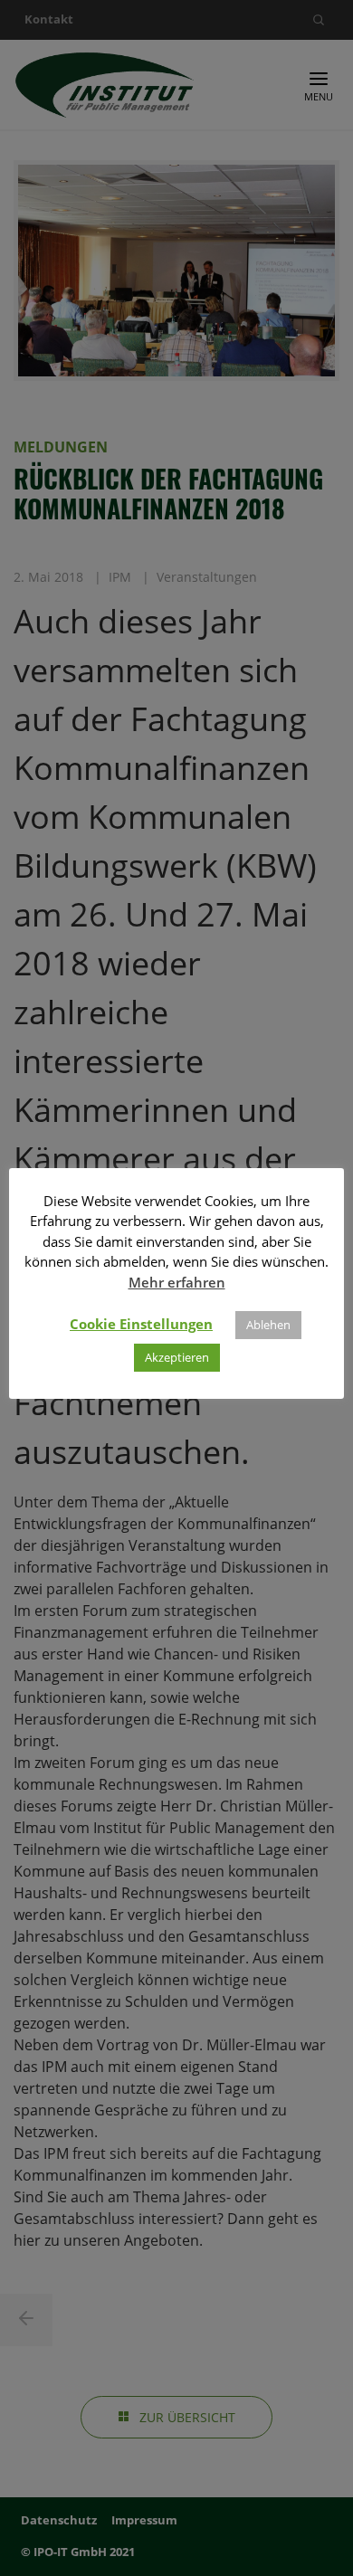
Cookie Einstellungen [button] (141, 1324)
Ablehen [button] (268, 1325)
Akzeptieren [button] (177, 1357)
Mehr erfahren (177, 1282)
